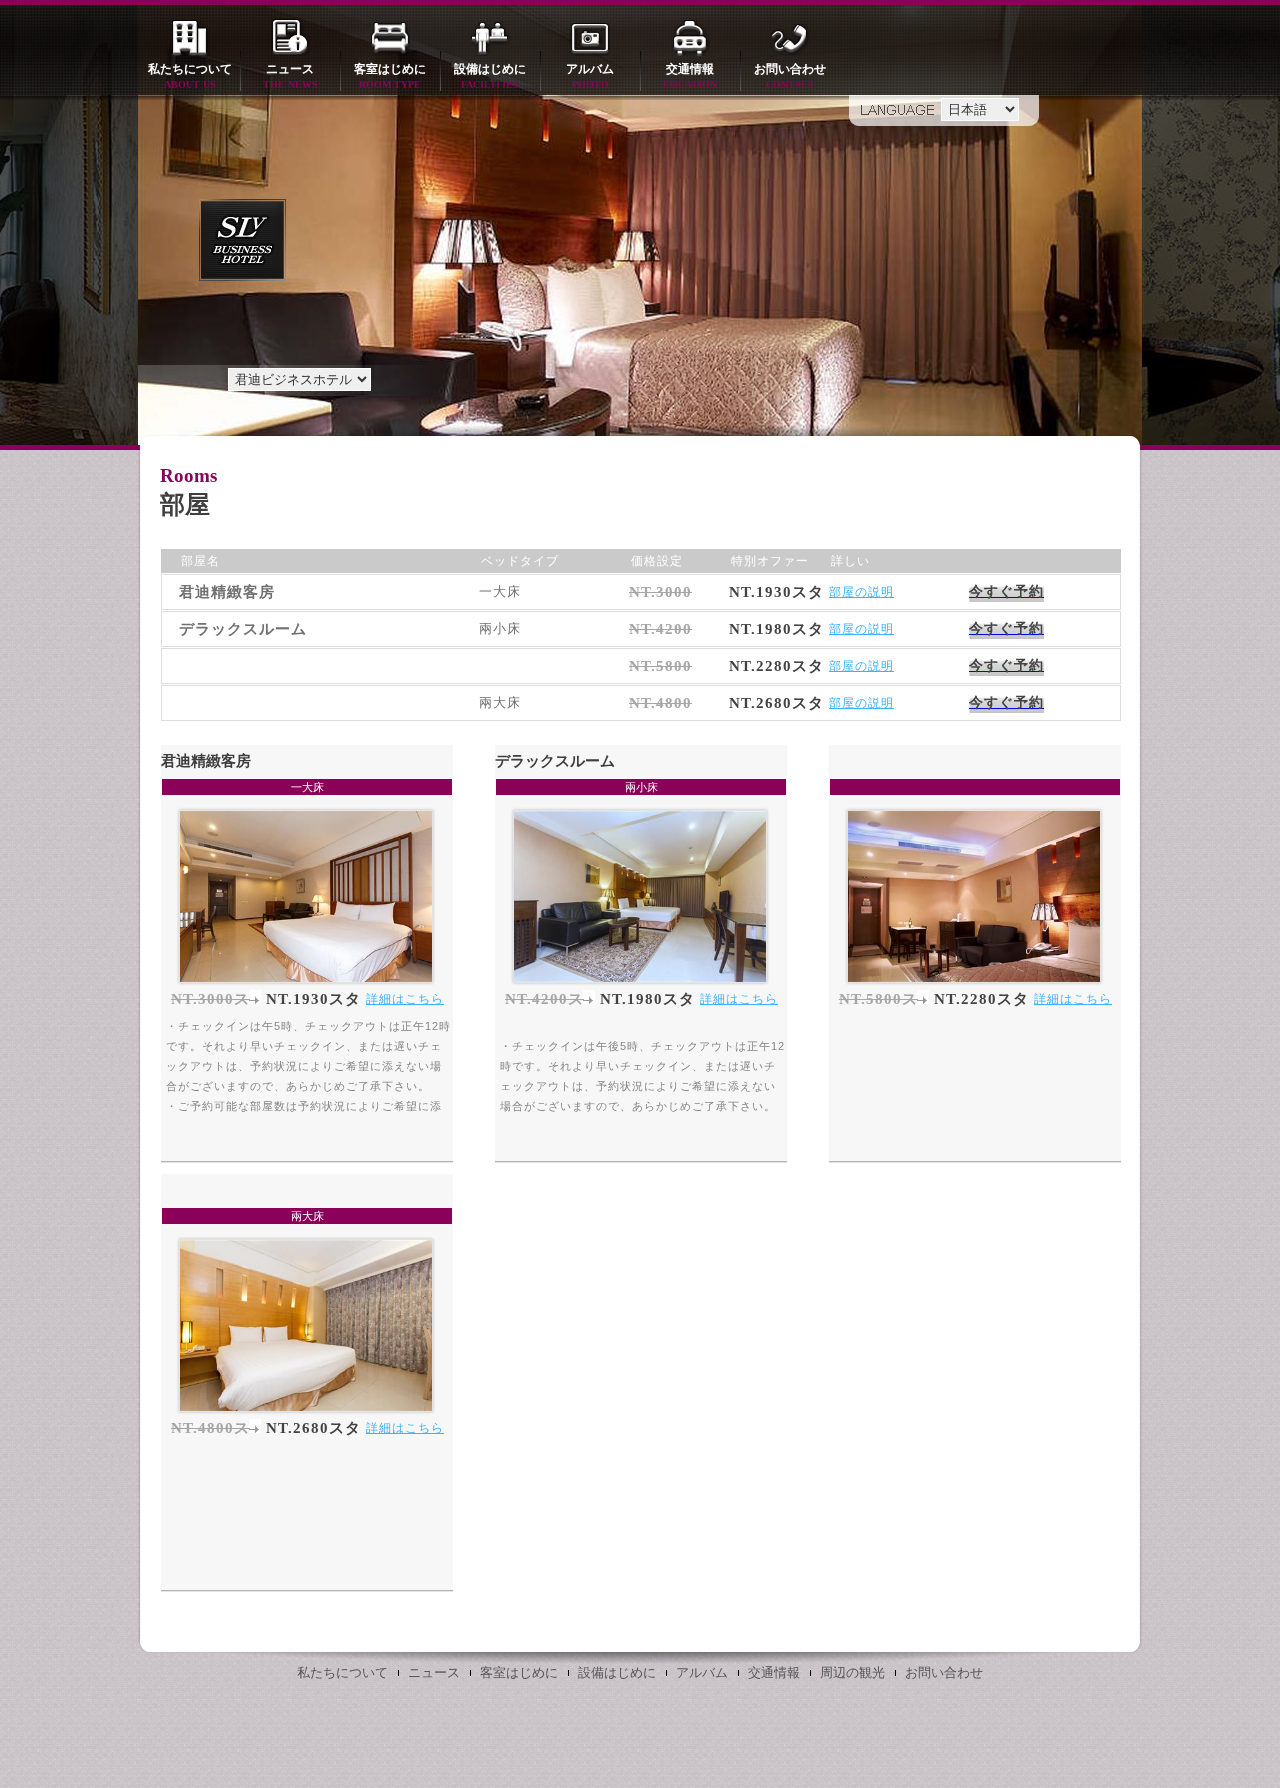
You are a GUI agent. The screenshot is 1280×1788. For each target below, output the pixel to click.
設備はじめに (490, 76)
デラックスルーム (555, 761)
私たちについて (190, 76)
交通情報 (690, 76)
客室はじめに (390, 76)
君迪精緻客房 (206, 761)
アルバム (590, 76)
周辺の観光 (852, 1672)
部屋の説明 (861, 592)
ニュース (290, 76)
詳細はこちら (405, 999)
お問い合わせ (790, 76)
